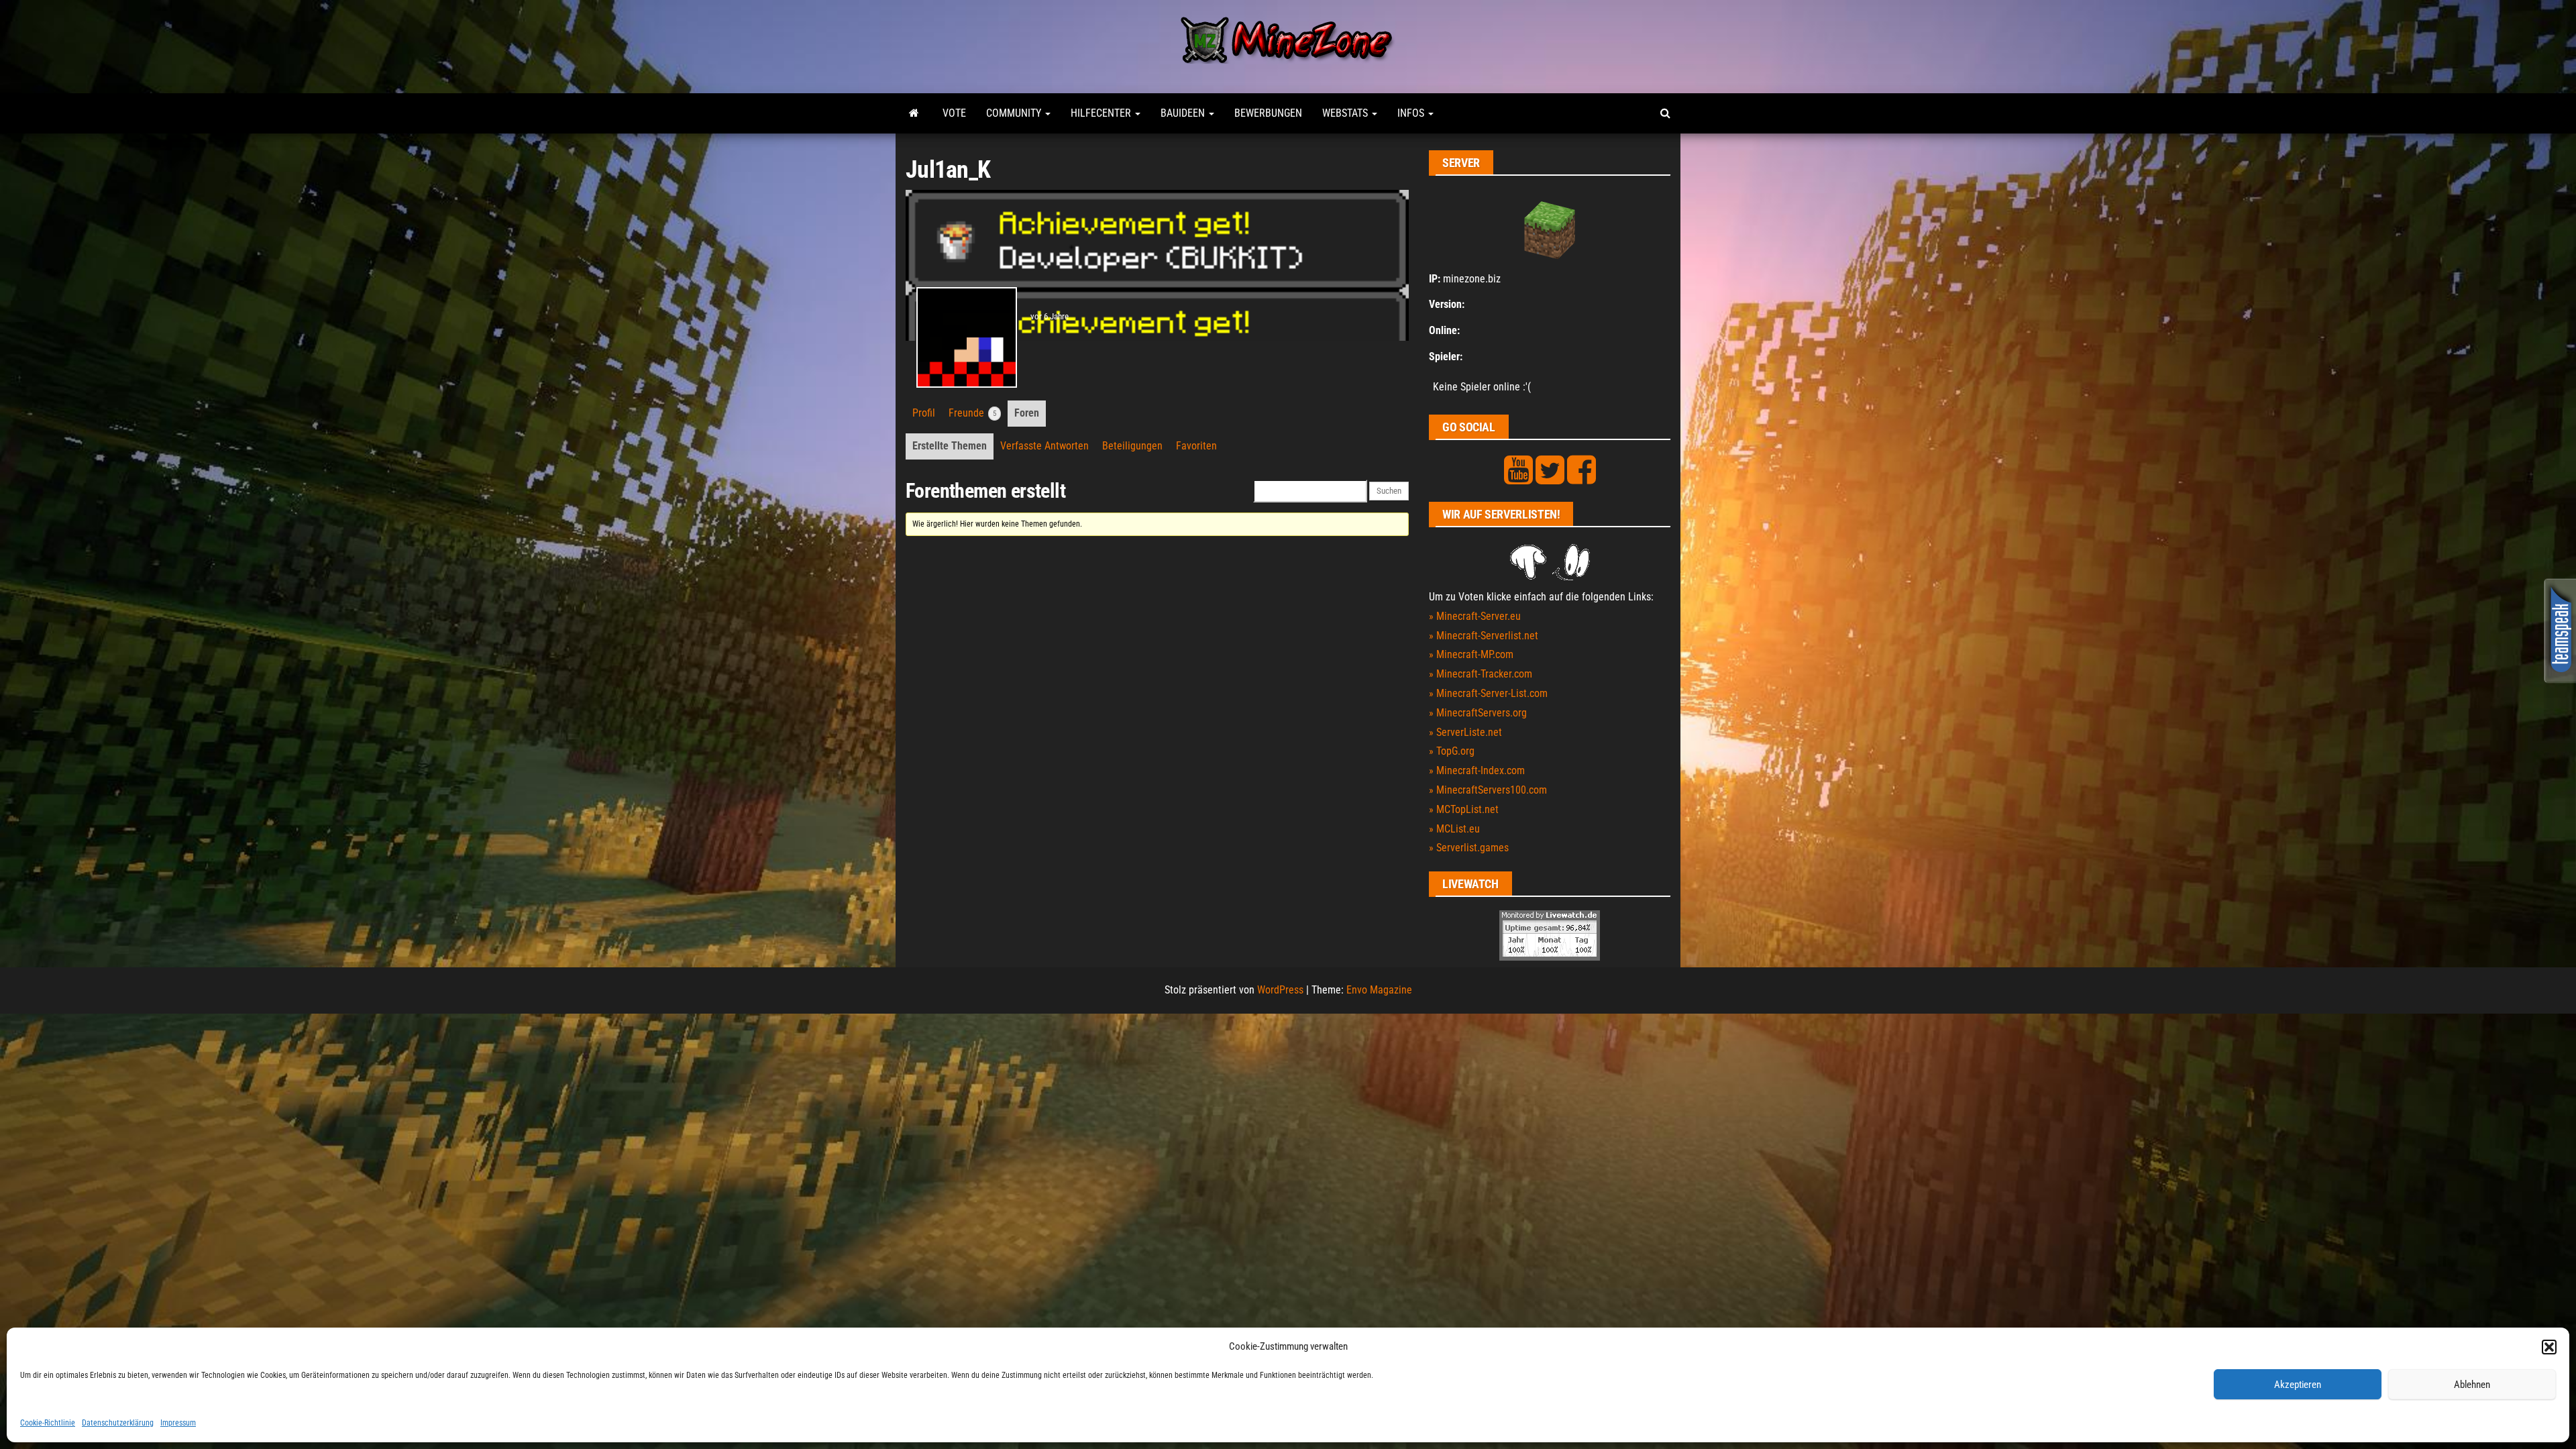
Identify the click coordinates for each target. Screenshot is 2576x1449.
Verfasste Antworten (1044, 446)
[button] (2549, 1347)
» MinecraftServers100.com (1488, 790)
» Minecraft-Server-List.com (1488, 693)
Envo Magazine (1379, 990)
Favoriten (1196, 446)
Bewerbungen (1268, 113)
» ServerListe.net (1465, 732)
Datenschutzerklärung (118, 1423)
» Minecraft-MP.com (1471, 654)
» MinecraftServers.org (1478, 713)
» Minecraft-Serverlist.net (1484, 636)
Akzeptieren (2298, 1385)
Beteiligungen (1132, 446)
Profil (924, 413)
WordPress (1280, 990)
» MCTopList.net (1464, 809)
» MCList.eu (1454, 829)
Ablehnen (2472, 1385)
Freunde (972, 413)
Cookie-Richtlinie (48, 1423)
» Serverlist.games (1469, 848)
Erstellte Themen (950, 446)
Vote (954, 113)
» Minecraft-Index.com (1477, 770)
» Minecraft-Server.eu (1475, 616)
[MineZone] (914, 113)
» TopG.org (1452, 751)
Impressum (178, 1423)
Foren (1027, 413)
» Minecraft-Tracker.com (1481, 674)
